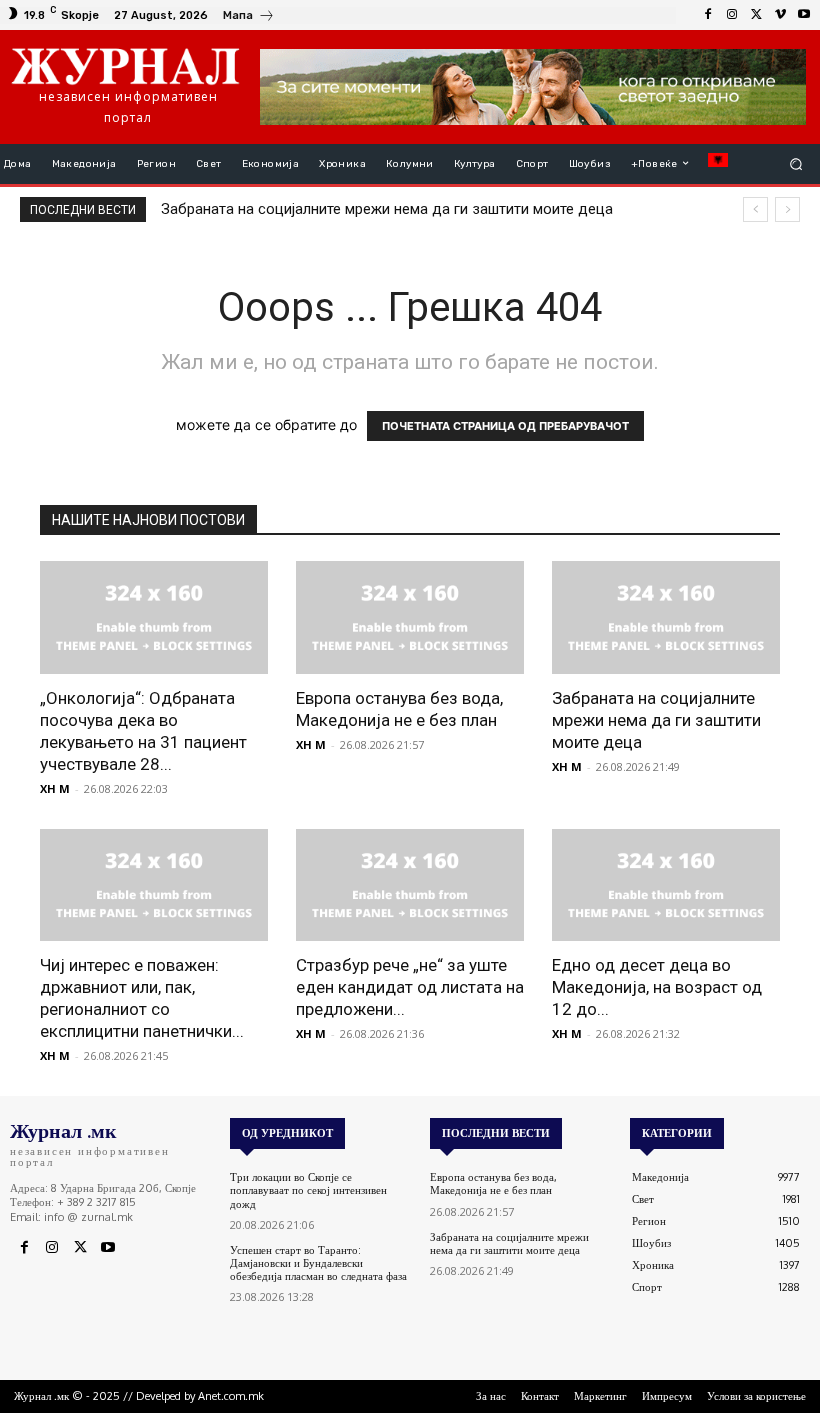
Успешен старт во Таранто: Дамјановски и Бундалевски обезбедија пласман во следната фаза (318, 1263)
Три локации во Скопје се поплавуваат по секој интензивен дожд (308, 1190)
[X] (756, 15)
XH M (55, 788)
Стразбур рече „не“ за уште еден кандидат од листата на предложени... (410, 987)
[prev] (755, 209)
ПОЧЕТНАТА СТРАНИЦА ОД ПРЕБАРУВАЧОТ (505, 426)
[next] (787, 209)
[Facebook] (708, 15)
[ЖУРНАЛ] (125, 65)
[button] (796, 163)
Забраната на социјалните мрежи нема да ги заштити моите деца (387, 209)
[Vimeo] (780, 15)
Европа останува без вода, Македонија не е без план (493, 1183)
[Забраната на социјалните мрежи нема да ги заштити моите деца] (666, 617)
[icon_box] (249, 17)
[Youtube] (804, 15)
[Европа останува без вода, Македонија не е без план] (410, 617)
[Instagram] (732, 15)
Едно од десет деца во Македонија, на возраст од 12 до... (657, 987)
